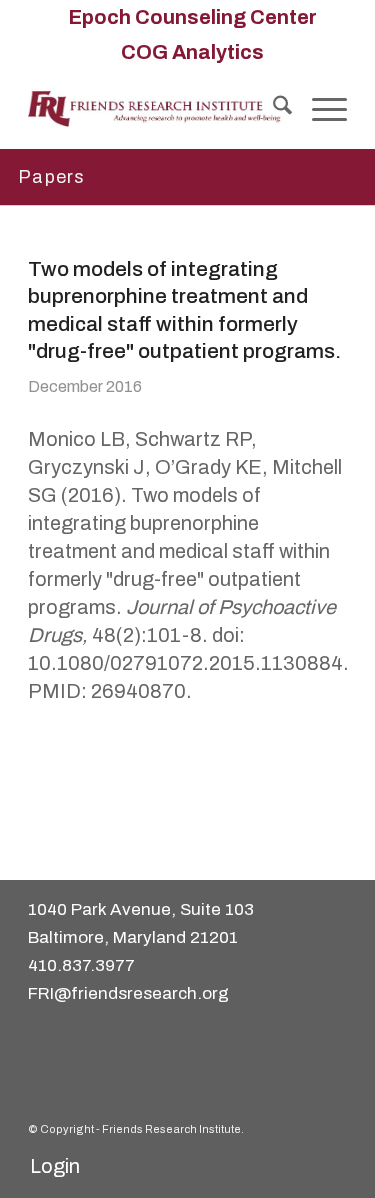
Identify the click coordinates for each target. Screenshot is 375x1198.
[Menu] (319, 109)
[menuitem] (192, 17)
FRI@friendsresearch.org (128, 993)
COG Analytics (192, 52)
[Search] (272, 109)
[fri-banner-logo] (155, 109)
